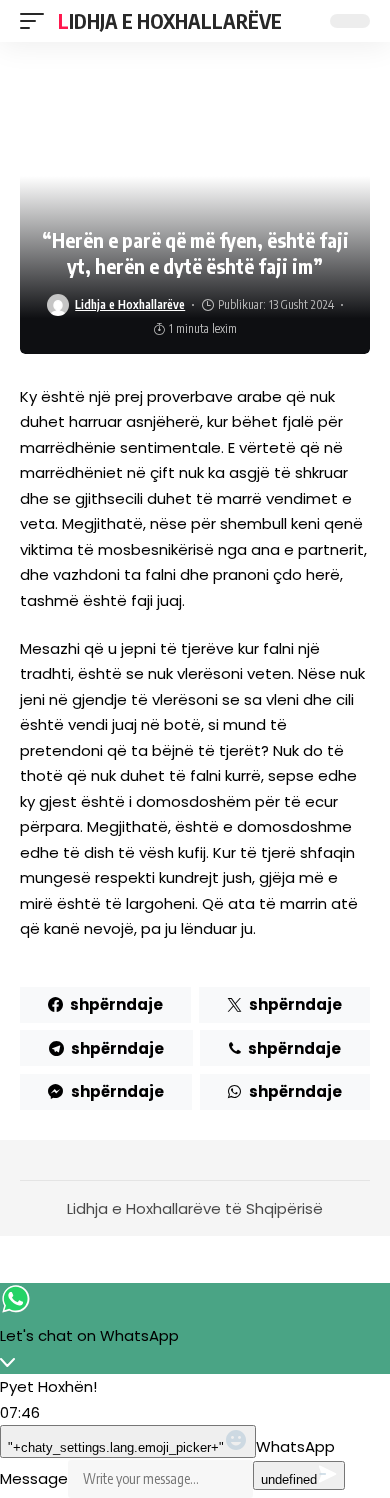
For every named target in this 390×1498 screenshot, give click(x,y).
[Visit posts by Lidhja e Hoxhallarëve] (58, 305)
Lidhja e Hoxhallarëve (170, 20)
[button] (37, 21)
